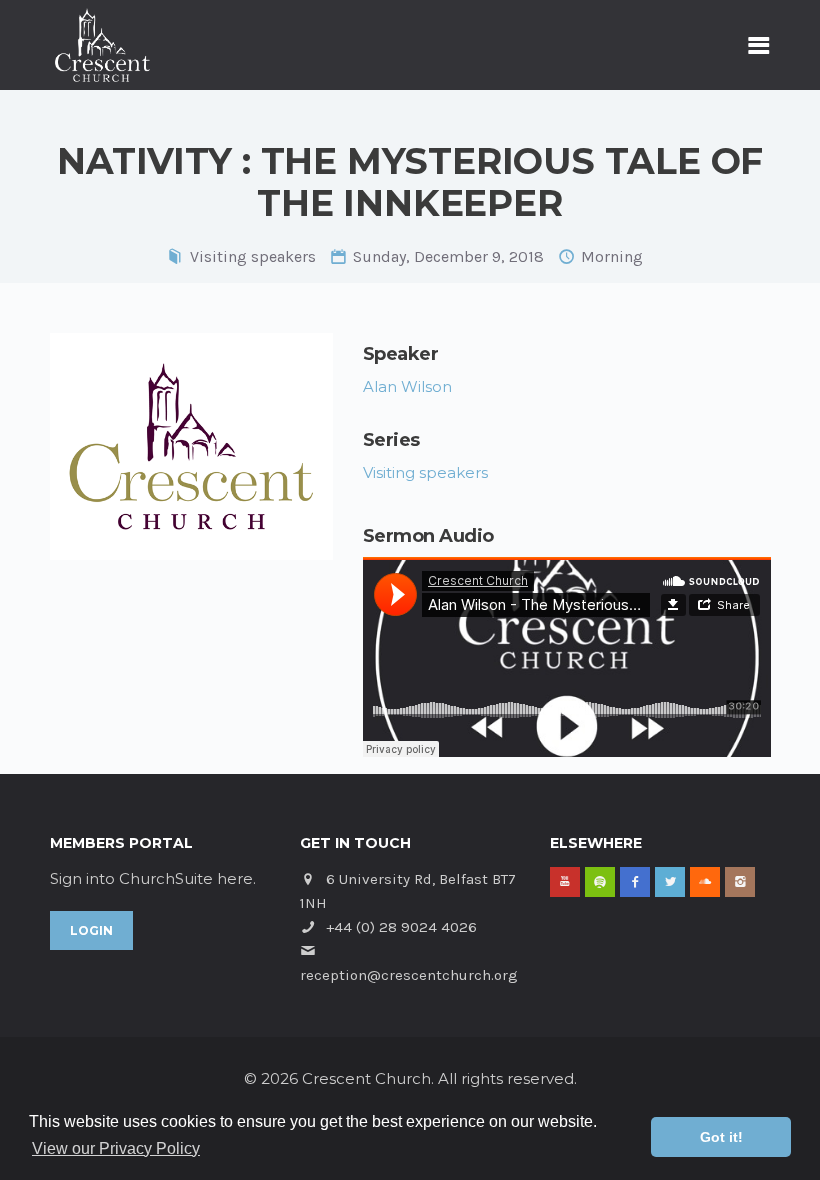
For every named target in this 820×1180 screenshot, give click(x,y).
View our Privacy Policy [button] (116, 1148)
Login (91, 930)
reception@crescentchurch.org (409, 975)
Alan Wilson (407, 386)
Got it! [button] (721, 1137)
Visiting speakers (253, 256)
